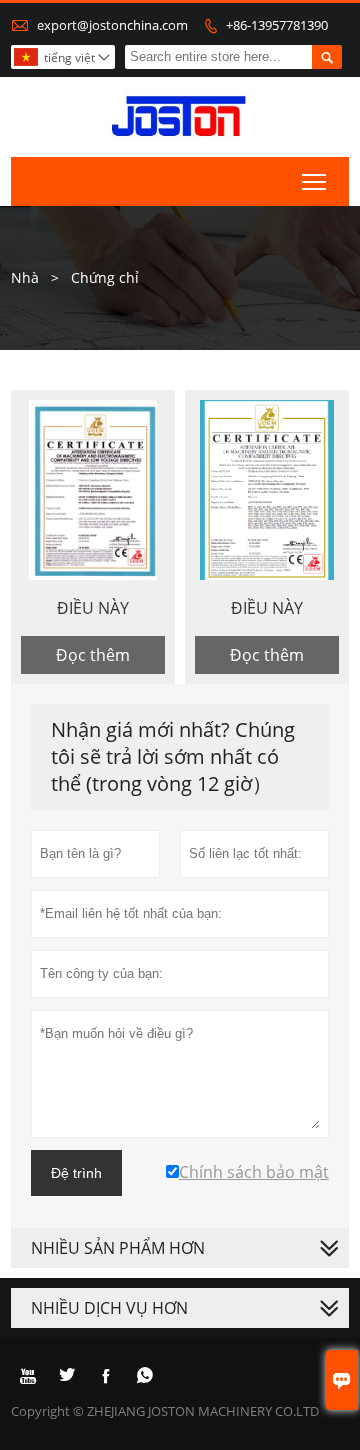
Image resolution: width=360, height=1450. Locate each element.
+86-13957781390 (277, 25)
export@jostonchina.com (112, 25)
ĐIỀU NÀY (93, 608)
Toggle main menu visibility (314, 181)
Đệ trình (76, 1173)
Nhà (25, 277)
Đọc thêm (93, 655)
